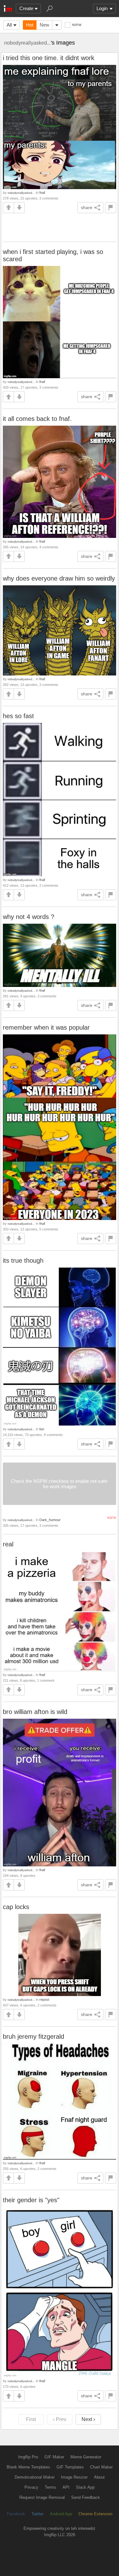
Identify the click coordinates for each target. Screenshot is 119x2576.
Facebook (16, 2514)
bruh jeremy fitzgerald (33, 2037)
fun (42, 1429)
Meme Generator (86, 2457)
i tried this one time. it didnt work (49, 58)
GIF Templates (70, 2467)
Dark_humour (50, 1520)
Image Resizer (74, 2477)
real (8, 1544)
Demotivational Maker (35, 2477)
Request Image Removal (42, 2497)
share (87, 207)
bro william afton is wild (35, 1712)
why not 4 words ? (29, 917)
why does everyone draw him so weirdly (59, 578)
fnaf (42, 193)
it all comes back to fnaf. (37, 419)
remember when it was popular (46, 1027)
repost (44, 2000)
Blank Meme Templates (28, 2467)
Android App (61, 2514)
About (99, 2477)
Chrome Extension (95, 2514)
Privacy (31, 2487)
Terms (50, 2487)
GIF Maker (54, 2457)
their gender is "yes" (31, 2200)
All (9, 25)
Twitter (37, 2514)
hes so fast (18, 716)
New (44, 25)
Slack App (85, 2487)
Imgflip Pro (28, 2457)
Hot (30, 25)
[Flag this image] (111, 208)
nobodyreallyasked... (27, 43)
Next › (88, 2419)
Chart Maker (101, 2467)
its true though (23, 1260)
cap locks (16, 1907)
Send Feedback (86, 2497)
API (66, 2487)
